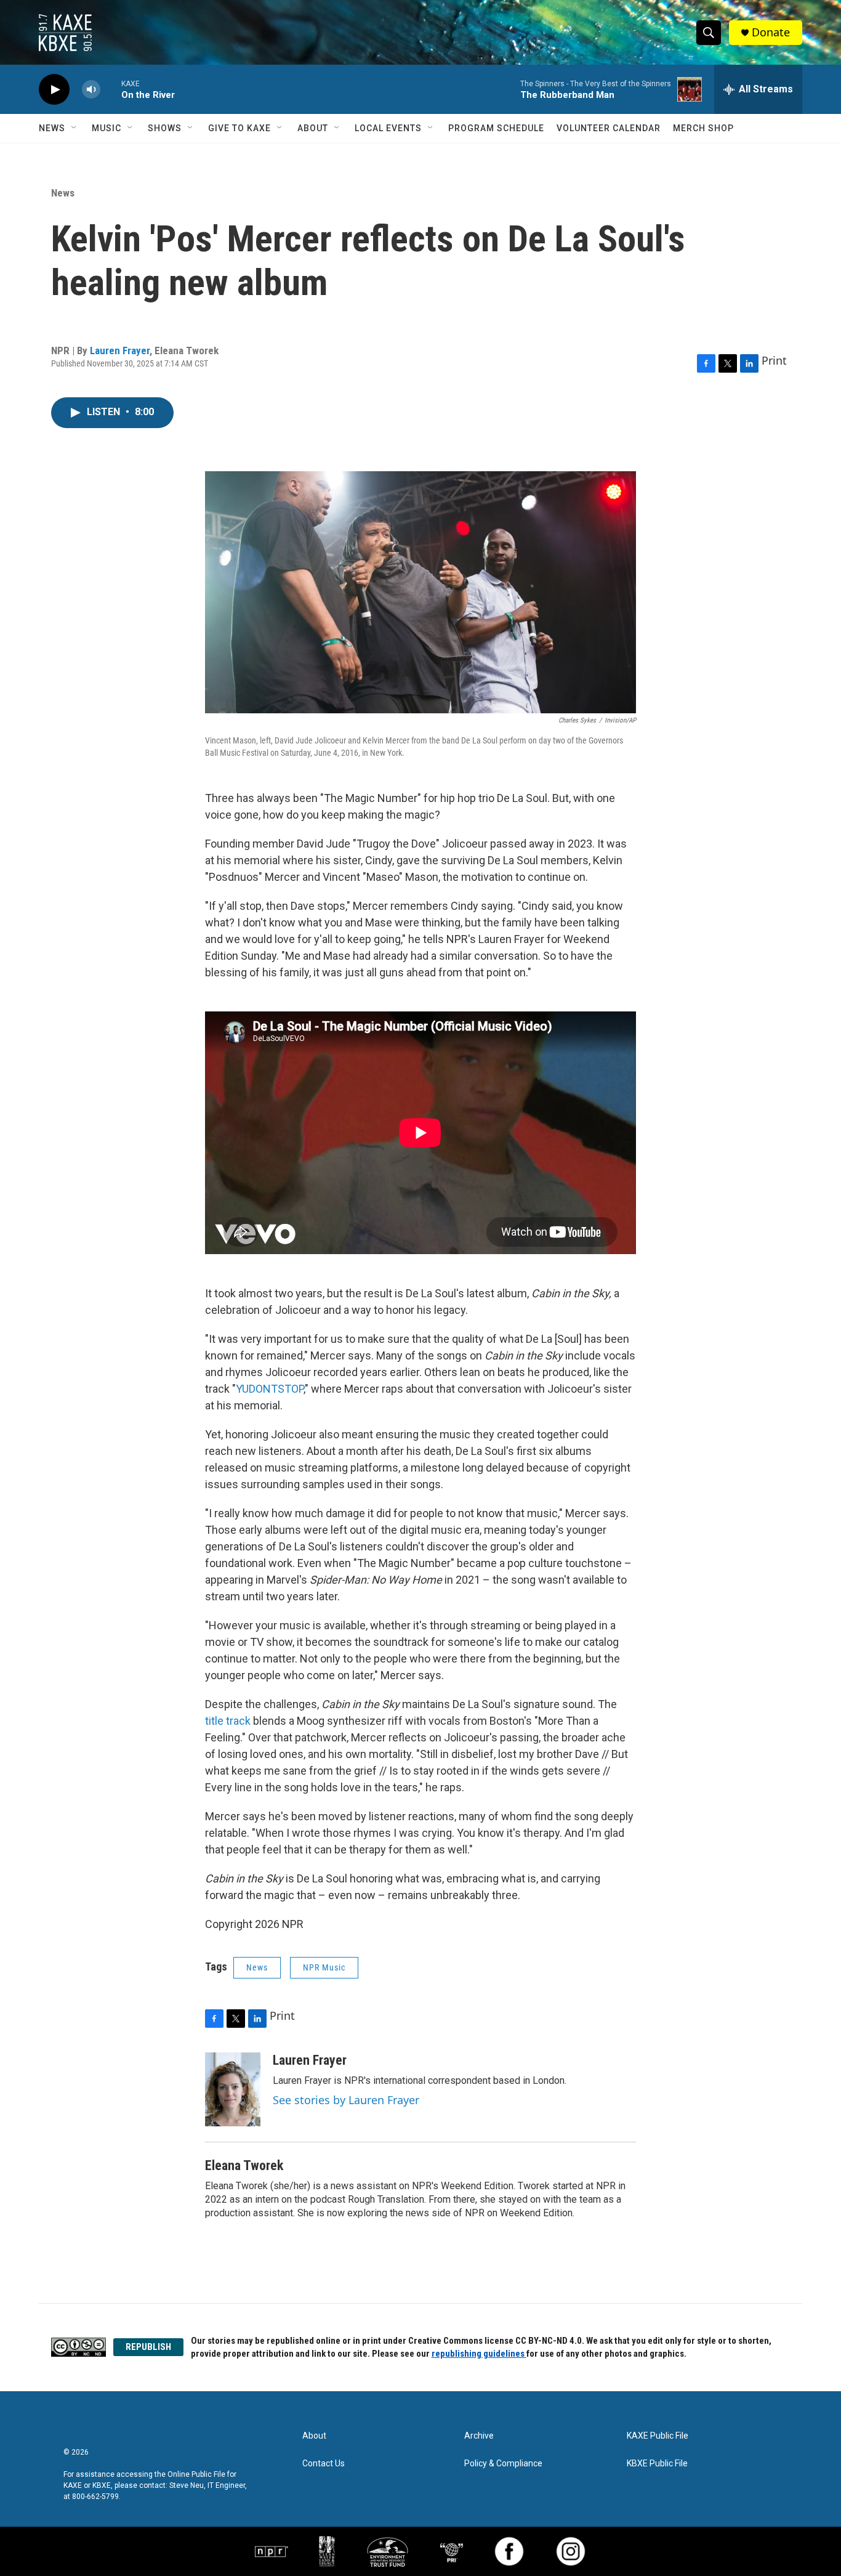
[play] (54, 90)
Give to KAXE (239, 128)
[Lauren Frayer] (233, 2089)
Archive (479, 2436)
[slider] (111, 89)
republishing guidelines (479, 2354)
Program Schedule (496, 128)
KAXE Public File (658, 2436)
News (52, 128)
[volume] (91, 90)
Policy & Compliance (503, 2464)
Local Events (388, 128)
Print (774, 360)
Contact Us (324, 2464)
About (313, 128)
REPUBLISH (148, 2347)
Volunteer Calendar (609, 128)
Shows (165, 128)
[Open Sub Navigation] (74, 128)
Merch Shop (703, 128)
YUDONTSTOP (270, 1389)
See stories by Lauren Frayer (346, 2100)
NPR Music (324, 1967)
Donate (771, 32)
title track (228, 1721)
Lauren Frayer (120, 350)
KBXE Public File (657, 2464)
